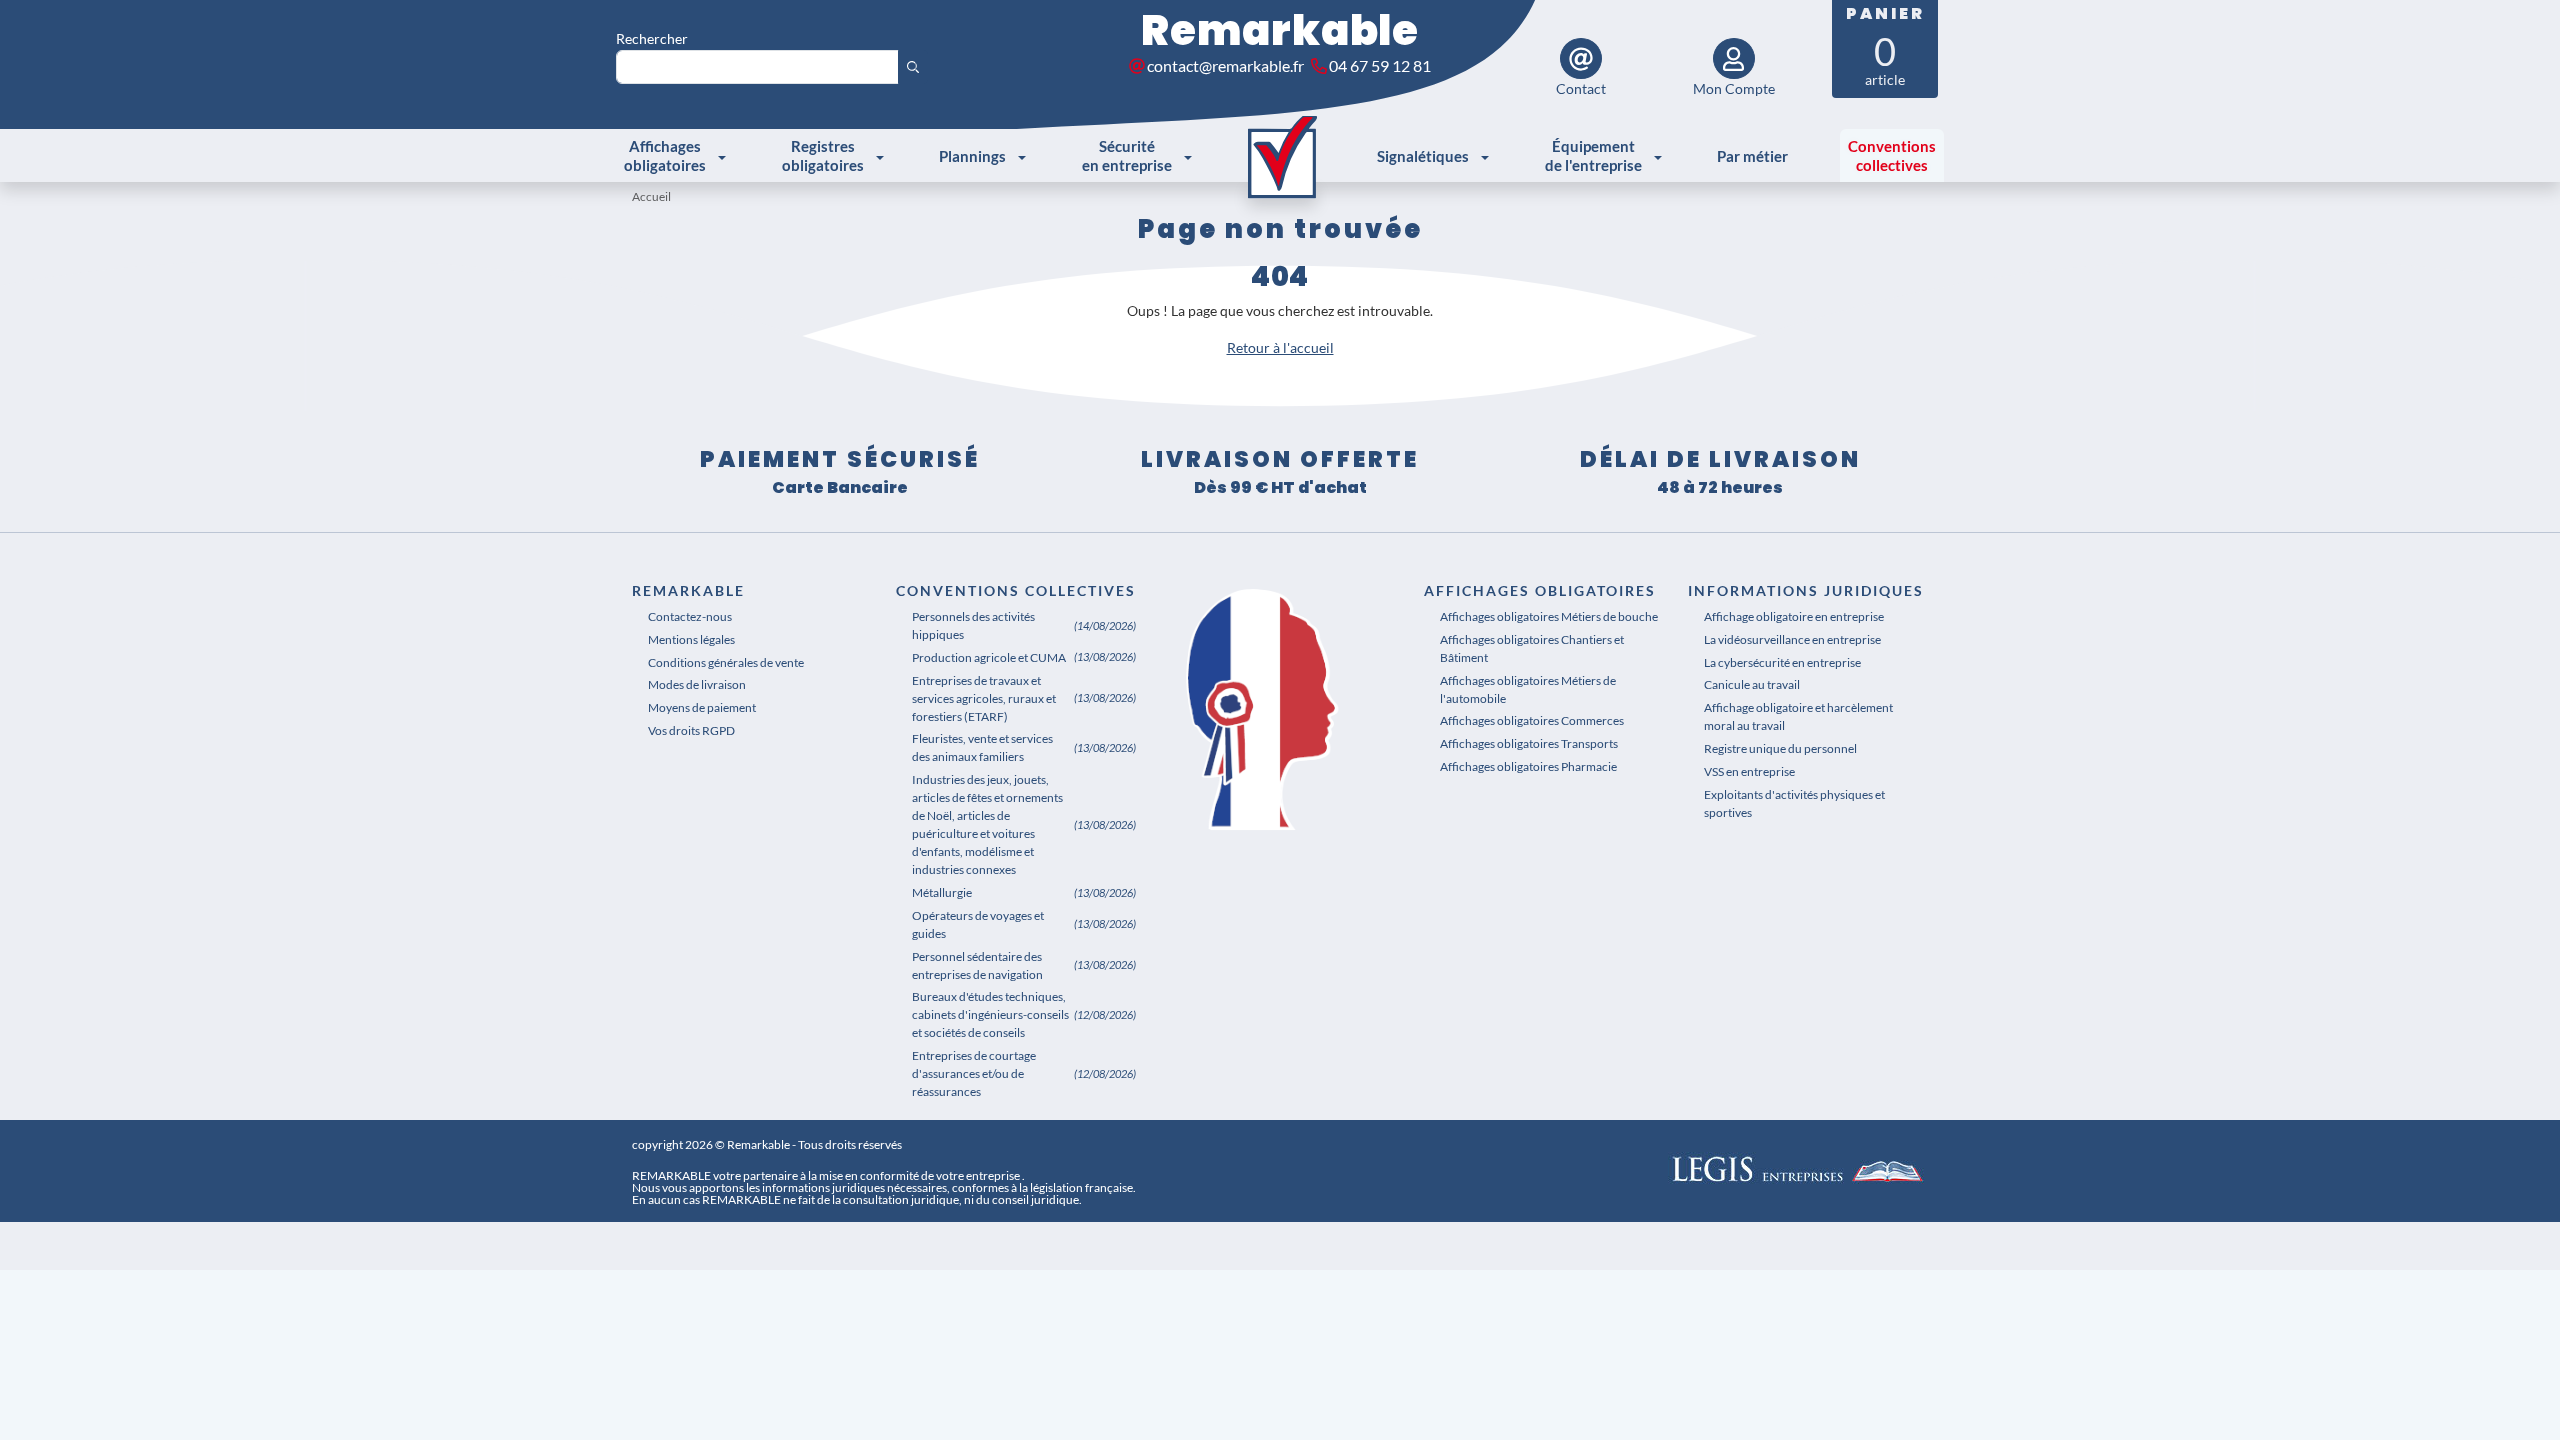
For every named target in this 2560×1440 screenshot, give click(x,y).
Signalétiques (1423, 156)
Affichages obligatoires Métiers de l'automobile (1528, 689)
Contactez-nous (690, 616)
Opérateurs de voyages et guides (978, 924)
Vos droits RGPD (691, 730)
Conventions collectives (1892, 155)
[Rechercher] (913, 67)
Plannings (972, 156)
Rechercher (652, 39)
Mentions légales (691, 639)
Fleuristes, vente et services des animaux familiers (982, 747)
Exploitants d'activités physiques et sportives (1794, 803)
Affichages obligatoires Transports (1529, 743)
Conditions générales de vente (726, 662)
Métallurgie (942, 892)
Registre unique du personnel (1780, 748)
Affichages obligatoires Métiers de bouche (1549, 616)
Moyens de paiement (702, 707)
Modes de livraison (697, 684)
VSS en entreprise (1749, 771)
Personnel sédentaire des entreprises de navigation (977, 965)
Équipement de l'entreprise (1593, 155)
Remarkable (1280, 30)
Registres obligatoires (823, 155)
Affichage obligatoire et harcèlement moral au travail (1798, 716)
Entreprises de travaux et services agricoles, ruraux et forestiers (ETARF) (984, 698)
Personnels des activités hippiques (973, 625)
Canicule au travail (1752, 684)
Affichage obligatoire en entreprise (1794, 616)
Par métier (1752, 156)
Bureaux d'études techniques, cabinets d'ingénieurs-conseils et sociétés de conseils (990, 1014)
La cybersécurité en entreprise (1782, 662)
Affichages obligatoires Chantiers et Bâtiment (1532, 648)
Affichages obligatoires (665, 155)
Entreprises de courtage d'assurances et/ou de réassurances (974, 1073)
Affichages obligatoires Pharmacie (1528, 766)
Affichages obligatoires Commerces (1532, 720)
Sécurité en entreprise (1127, 155)
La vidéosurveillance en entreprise (1792, 639)
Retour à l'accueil (1280, 348)
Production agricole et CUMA (989, 657)
